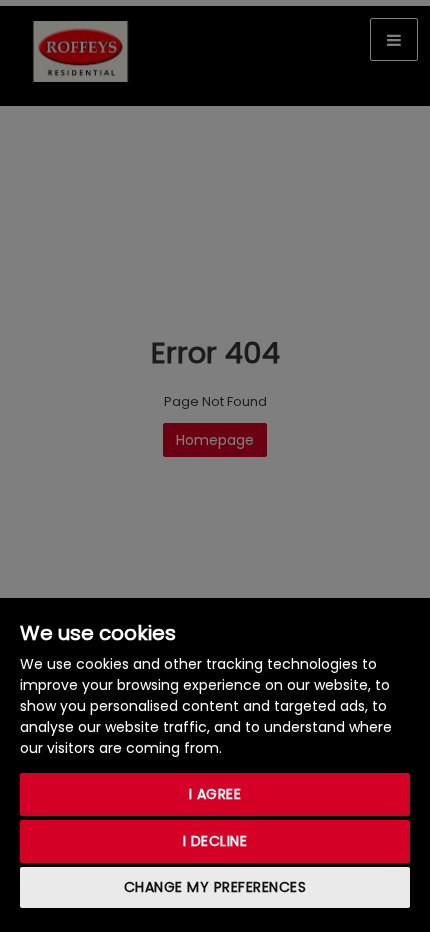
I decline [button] (215, 841)
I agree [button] (215, 794)
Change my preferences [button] (215, 887)
